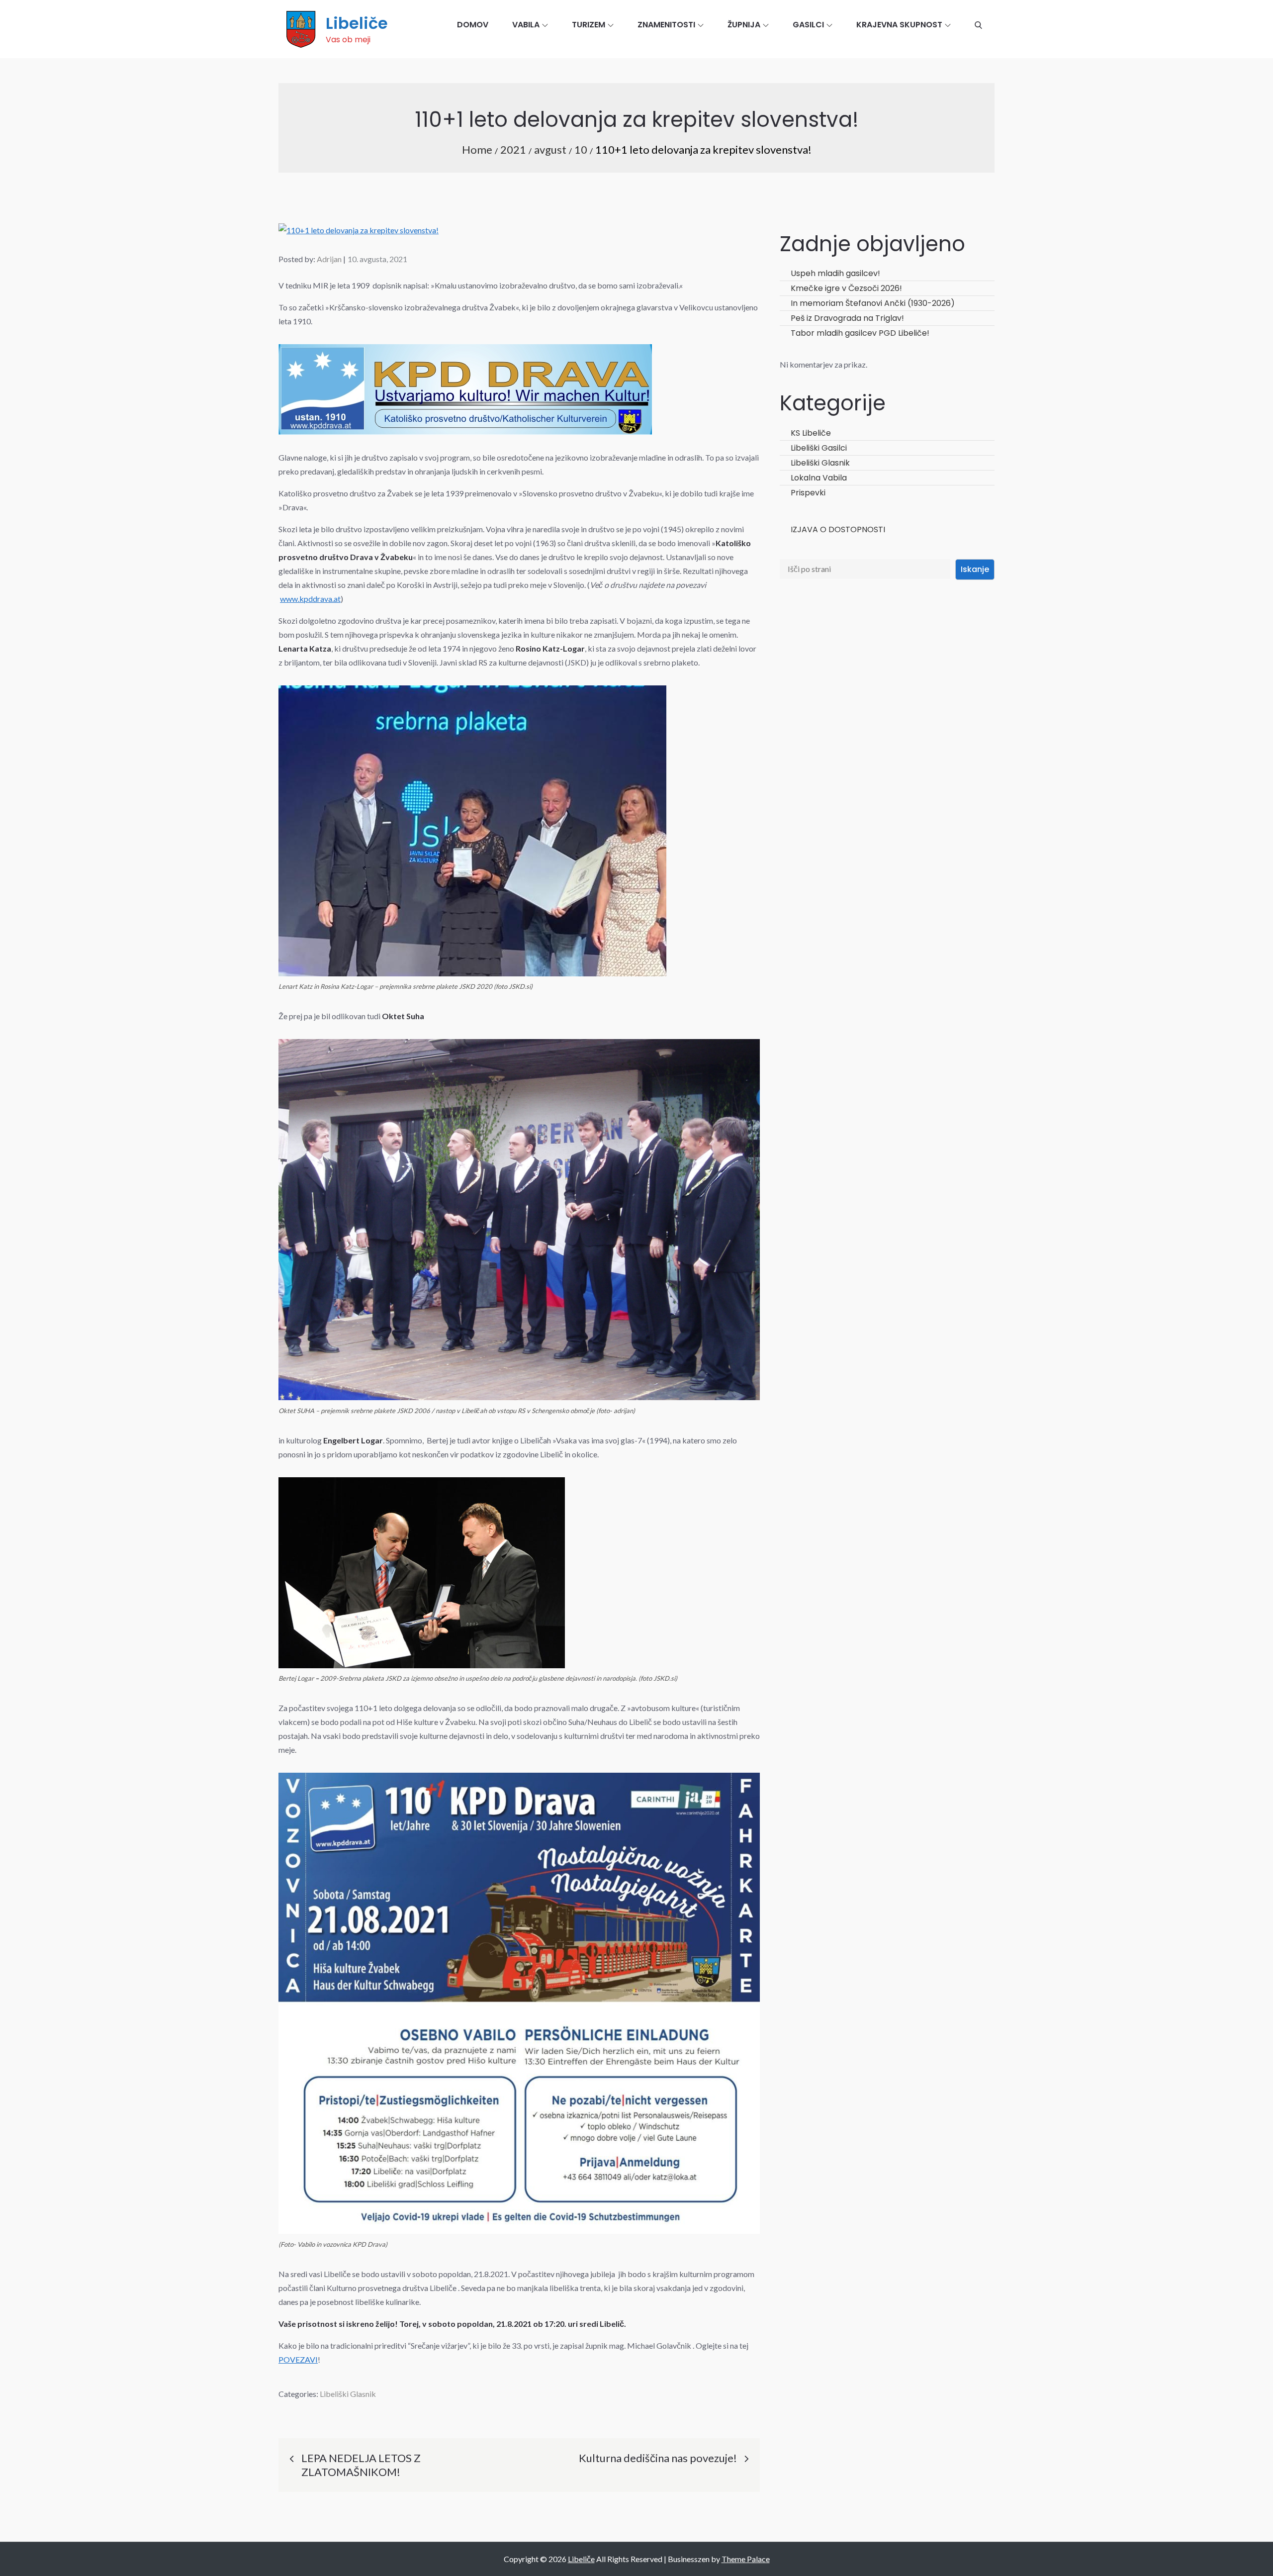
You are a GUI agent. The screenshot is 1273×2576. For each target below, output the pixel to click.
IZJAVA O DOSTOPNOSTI (838, 529)
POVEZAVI (298, 2359)
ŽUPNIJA (744, 25)
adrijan (329, 259)
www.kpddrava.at (310, 599)
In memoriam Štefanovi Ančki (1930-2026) (873, 303)
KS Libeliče (811, 433)
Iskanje (975, 569)
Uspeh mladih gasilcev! (835, 273)
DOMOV (473, 25)
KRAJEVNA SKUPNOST (899, 25)
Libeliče (357, 23)
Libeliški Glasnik (348, 2394)
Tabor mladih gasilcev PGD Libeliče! (860, 333)
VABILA (526, 25)
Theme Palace (746, 2559)
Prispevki (808, 493)
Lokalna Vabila (819, 478)
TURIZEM (589, 25)
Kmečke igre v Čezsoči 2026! (846, 288)
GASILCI (808, 25)
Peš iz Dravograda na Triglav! (847, 318)
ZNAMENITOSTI (666, 25)
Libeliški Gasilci (819, 448)
